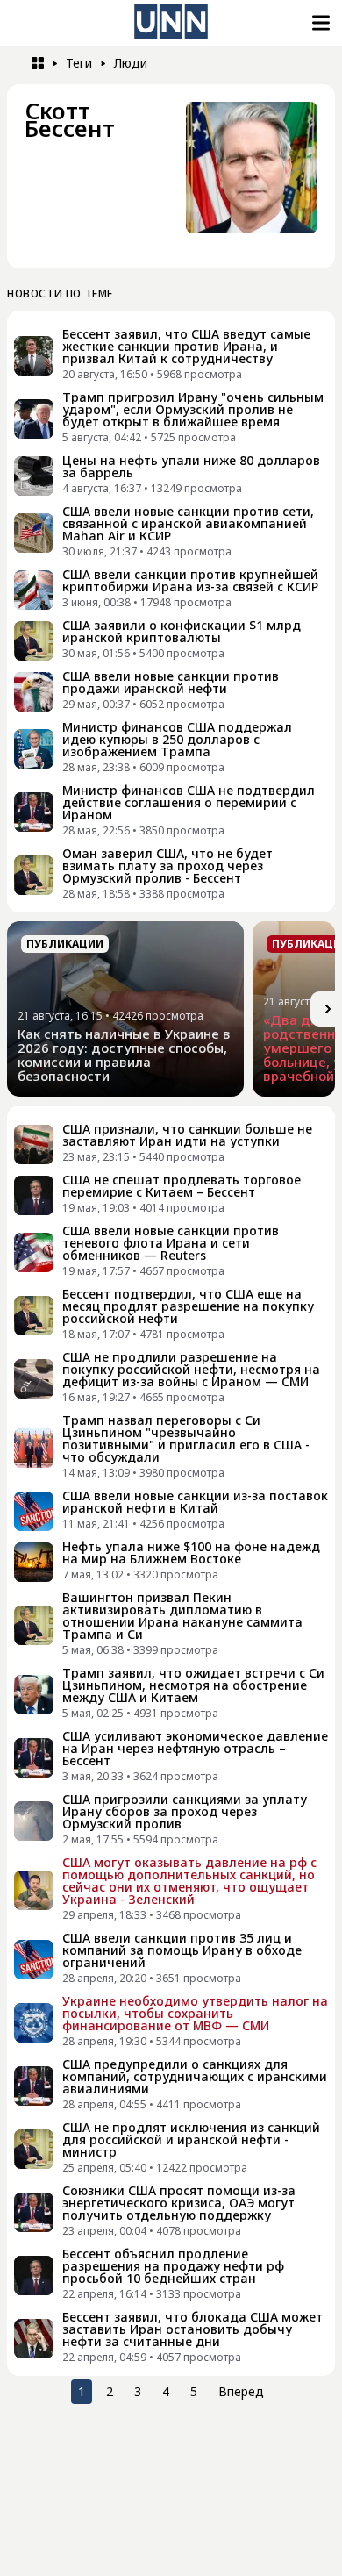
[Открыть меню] (319, 23)
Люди (131, 63)
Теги (79, 63)
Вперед (241, 2391)
